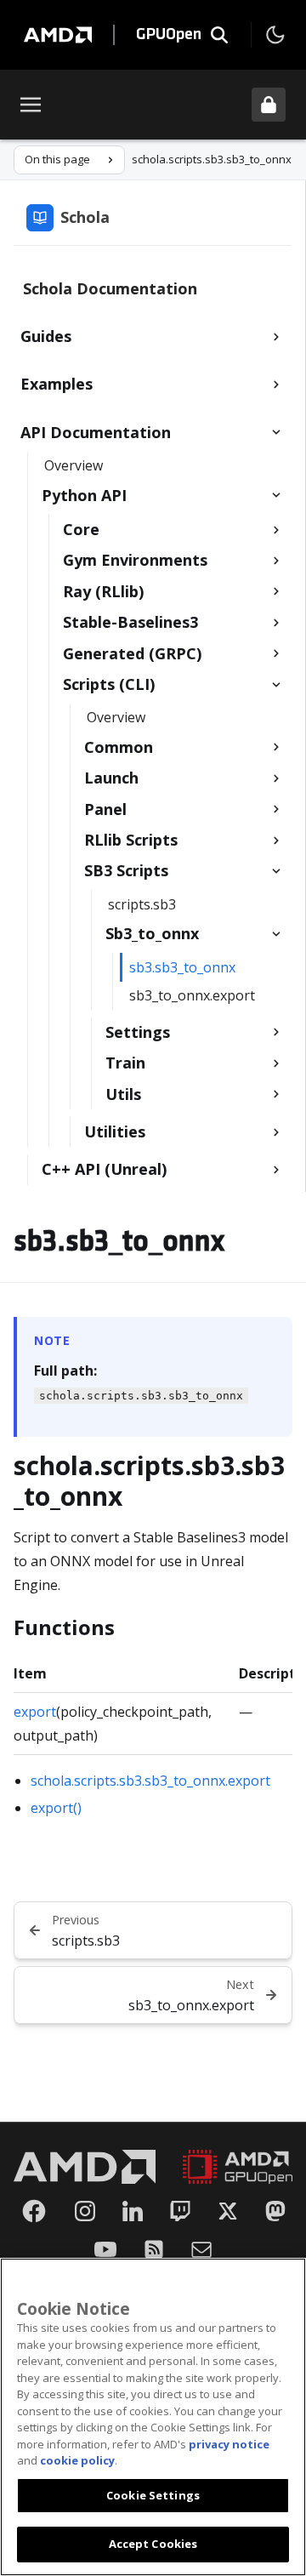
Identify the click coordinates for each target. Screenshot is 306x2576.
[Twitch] (180, 2211)
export (35, 1712)
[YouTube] (105, 2249)
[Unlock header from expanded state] (269, 105)
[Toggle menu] (31, 105)
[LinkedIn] (133, 2211)
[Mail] (201, 2249)
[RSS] (154, 2249)
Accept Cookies (153, 2544)
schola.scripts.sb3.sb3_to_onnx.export (150, 1781)
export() (56, 1808)
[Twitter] (228, 2211)
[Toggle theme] (275, 35)
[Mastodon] (275, 2211)
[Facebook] (34, 2211)
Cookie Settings (153, 2495)
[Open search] (219, 35)
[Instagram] (85, 2211)
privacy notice (229, 2444)
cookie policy (77, 2460)
